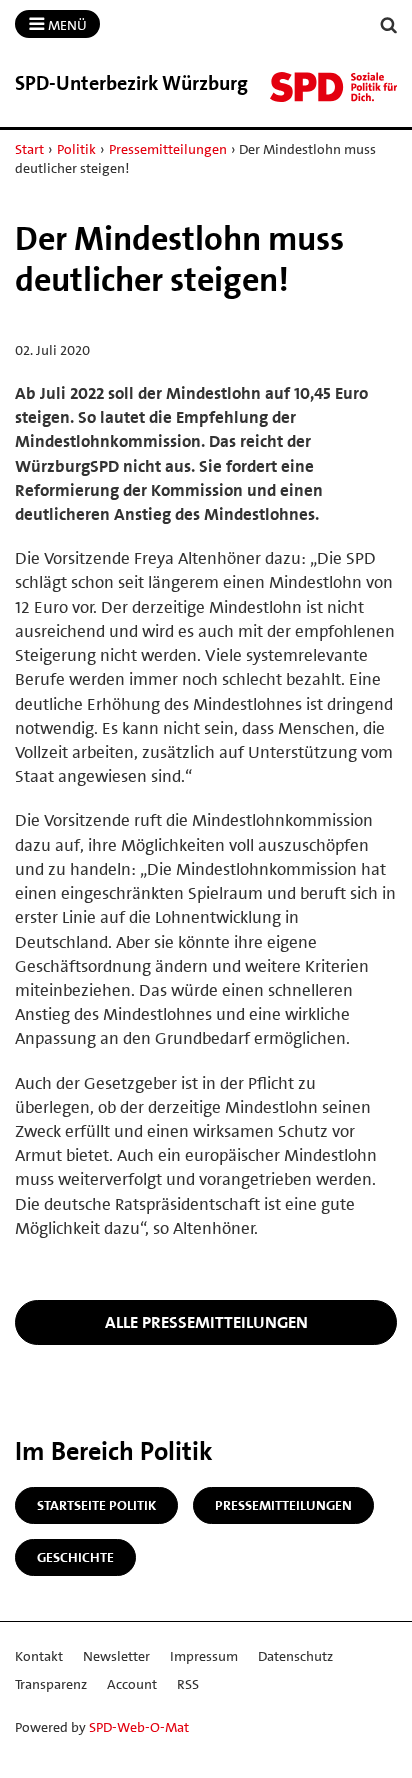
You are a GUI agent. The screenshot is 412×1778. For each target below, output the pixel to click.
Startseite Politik (96, 1505)
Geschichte (75, 1557)
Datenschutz (295, 1656)
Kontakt (39, 1656)
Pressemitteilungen (168, 149)
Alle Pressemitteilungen (206, 1322)
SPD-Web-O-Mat (139, 1727)
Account (132, 1684)
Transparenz (51, 1684)
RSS (188, 1684)
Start (29, 149)
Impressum (204, 1656)
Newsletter (116, 1656)
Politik (76, 149)
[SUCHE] (389, 25)
